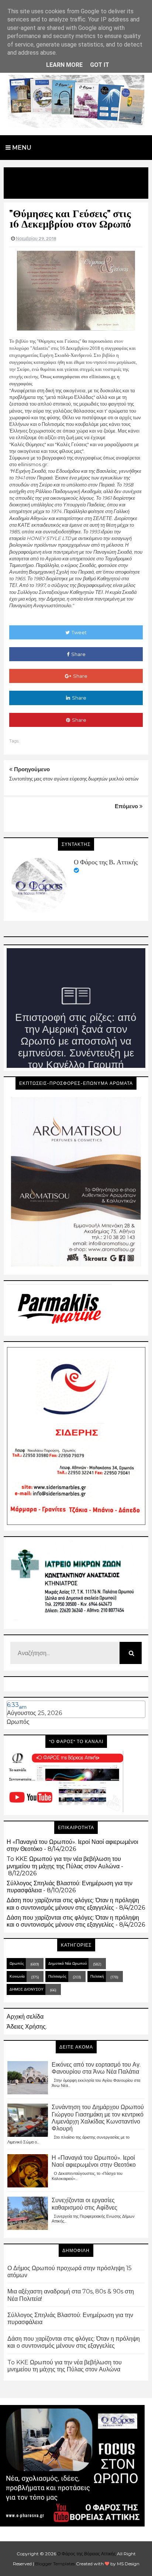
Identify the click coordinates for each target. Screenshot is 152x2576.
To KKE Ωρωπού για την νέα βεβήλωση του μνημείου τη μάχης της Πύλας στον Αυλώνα (64, 1862)
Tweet (79, 632)
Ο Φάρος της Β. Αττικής (106, 862)
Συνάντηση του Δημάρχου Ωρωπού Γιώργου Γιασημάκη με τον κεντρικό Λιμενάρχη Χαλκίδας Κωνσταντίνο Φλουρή (98, 2118)
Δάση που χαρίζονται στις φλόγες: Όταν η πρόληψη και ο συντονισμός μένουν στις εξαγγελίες (73, 1904)
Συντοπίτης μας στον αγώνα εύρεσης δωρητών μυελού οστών (74, 779)
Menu (21, 148)
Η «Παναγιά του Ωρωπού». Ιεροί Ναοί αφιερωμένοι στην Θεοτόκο (94, 2161)
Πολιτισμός (57, 1976)
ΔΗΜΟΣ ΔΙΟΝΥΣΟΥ (27, 1989)
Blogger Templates (55, 2564)
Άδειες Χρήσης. (27, 2027)
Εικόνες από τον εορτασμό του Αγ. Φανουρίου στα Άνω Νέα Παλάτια (96, 2068)
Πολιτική (97, 1976)
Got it (100, 65)
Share (78, 654)
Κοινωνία (17, 1976)
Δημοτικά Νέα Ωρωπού (68, 1963)
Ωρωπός (18, 1722)
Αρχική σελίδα (25, 2017)
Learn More (64, 65)
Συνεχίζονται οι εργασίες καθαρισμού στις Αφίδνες (84, 2204)
